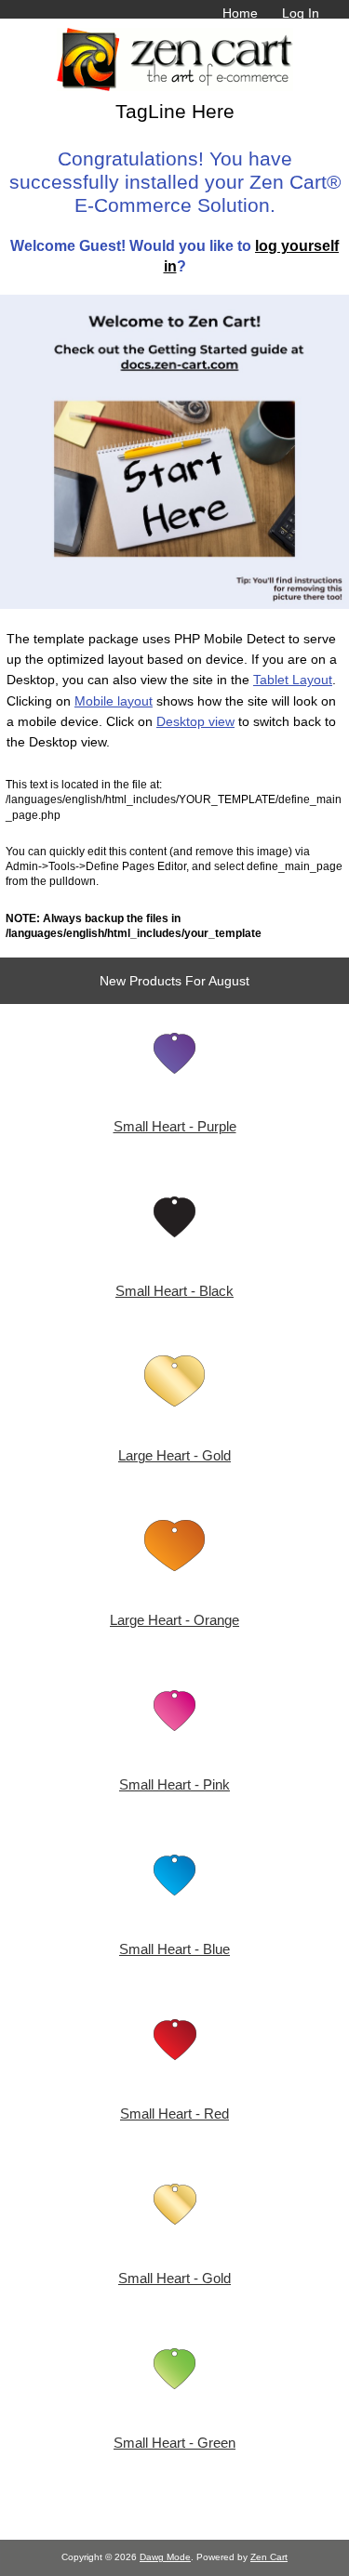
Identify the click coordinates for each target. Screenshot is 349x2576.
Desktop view (195, 721)
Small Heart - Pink (174, 1785)
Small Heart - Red (174, 2114)
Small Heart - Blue (174, 1949)
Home (240, 13)
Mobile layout (114, 701)
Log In (301, 13)
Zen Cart (269, 2557)
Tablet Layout (293, 680)
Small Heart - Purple (175, 1127)
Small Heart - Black (174, 1291)
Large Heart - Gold (174, 1456)
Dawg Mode (165, 2557)
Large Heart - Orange (174, 1620)
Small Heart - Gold (174, 2279)
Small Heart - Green (174, 2443)
